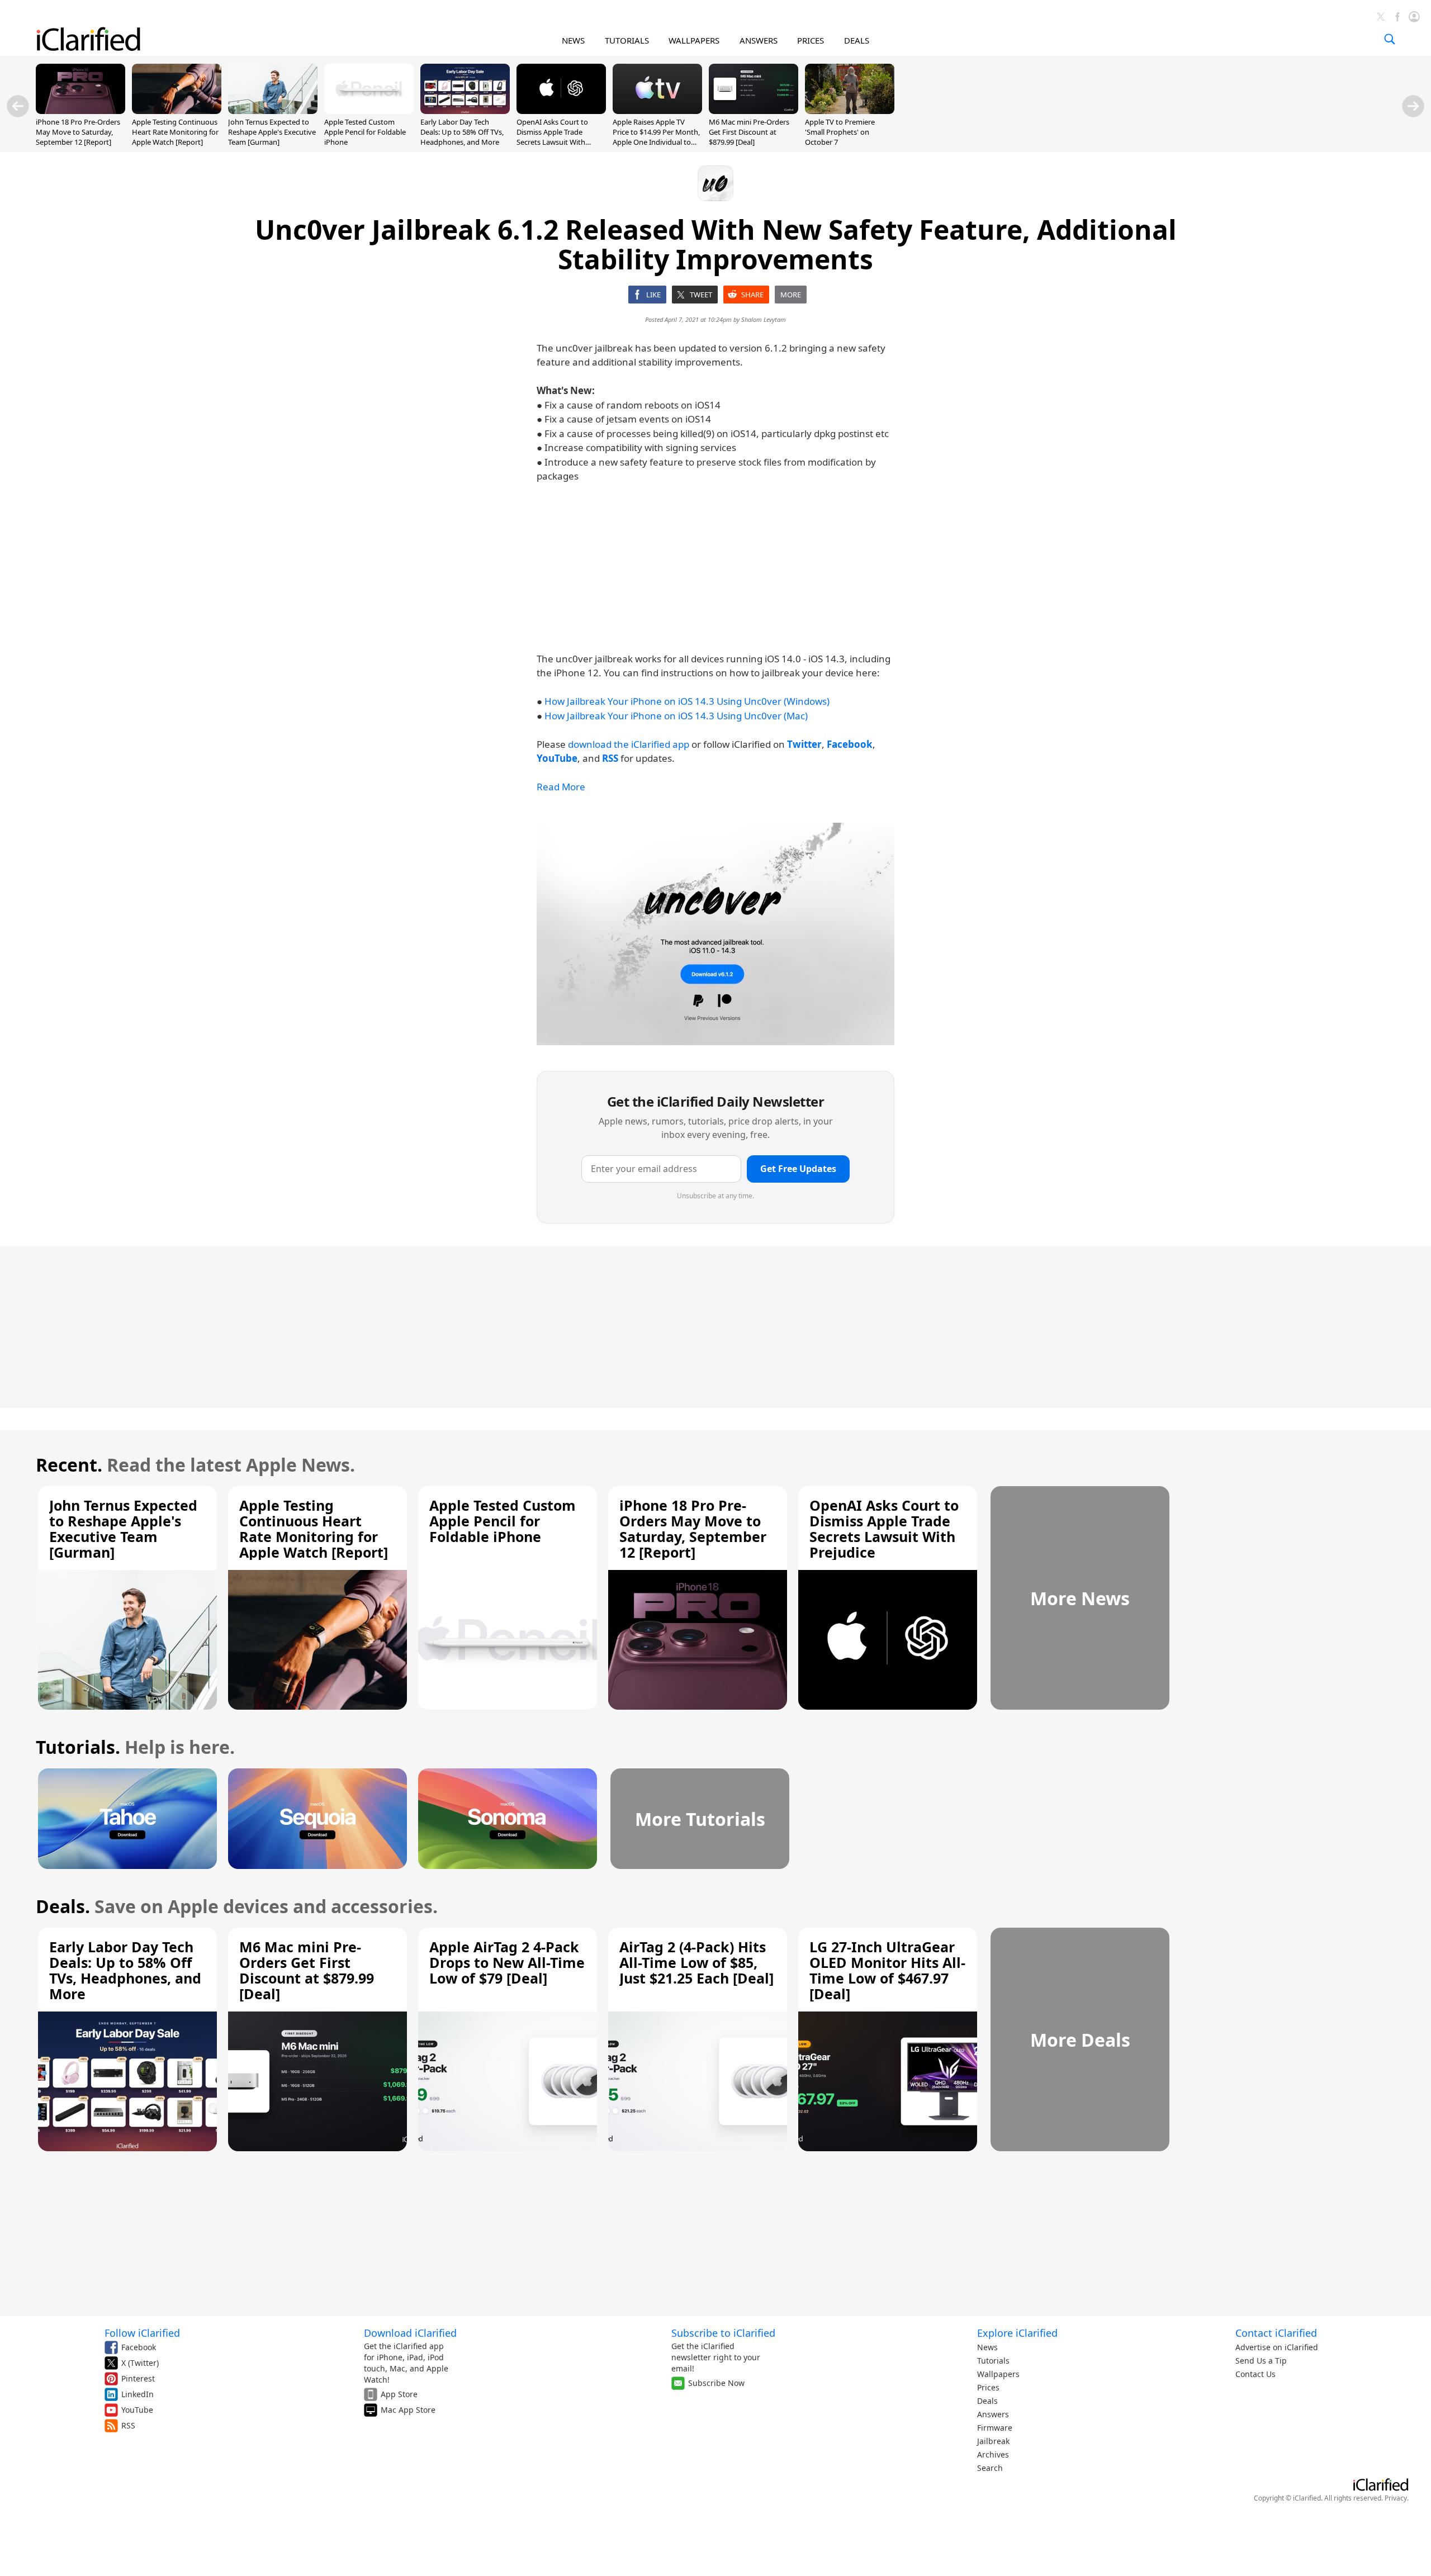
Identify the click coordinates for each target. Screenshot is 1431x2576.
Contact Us (1255, 2374)
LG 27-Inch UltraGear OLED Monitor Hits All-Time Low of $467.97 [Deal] (887, 1970)
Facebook (139, 2347)
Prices (988, 2387)
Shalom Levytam (764, 319)
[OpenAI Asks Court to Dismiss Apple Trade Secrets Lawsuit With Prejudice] (561, 111)
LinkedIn (138, 2394)
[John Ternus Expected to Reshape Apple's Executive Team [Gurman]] (273, 111)
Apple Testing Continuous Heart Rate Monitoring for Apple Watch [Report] (175, 132)
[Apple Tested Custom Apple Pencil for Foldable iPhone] (369, 111)
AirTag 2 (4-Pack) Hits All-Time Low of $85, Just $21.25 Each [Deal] (696, 1962)
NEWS (573, 40)
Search (990, 2468)
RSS (128, 2425)
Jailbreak (993, 2441)
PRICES (811, 40)
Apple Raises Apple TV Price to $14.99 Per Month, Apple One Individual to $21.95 (656, 137)
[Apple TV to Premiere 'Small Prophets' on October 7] (850, 111)
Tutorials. (78, 1747)
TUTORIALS (627, 40)
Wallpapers (998, 2374)
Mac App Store (408, 2410)
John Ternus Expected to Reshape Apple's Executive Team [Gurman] (272, 132)
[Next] (1413, 106)
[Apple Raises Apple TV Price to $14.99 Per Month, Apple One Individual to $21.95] (657, 111)
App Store (399, 2394)
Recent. (69, 1465)
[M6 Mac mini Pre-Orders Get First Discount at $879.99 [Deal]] (754, 111)
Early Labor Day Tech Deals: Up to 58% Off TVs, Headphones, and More (462, 132)
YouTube (137, 2410)
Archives (993, 2454)
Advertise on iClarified (1277, 2347)
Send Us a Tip (1261, 2361)
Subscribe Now (716, 2383)
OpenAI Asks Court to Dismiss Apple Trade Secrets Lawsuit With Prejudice (552, 137)
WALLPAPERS (694, 40)
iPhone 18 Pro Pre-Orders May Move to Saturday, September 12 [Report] (78, 132)
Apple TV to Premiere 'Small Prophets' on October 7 (840, 132)
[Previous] (18, 106)
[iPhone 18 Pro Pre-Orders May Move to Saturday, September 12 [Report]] (80, 111)
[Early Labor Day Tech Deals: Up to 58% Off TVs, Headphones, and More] (465, 111)
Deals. (63, 1906)
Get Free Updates (798, 1169)
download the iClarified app (629, 744)
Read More (561, 787)
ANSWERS (759, 40)
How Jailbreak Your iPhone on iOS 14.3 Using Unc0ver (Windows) (687, 701)
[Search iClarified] (1390, 39)
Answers (993, 2414)
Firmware (995, 2428)
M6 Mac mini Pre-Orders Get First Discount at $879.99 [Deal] (749, 132)
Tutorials (993, 2361)
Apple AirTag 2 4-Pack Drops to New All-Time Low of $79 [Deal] (507, 1962)
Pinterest (138, 2378)
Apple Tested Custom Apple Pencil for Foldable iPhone (365, 132)
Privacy (1396, 2498)
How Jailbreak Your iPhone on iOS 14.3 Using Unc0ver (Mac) (676, 716)
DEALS (857, 40)
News (987, 2347)
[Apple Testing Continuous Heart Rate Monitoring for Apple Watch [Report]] (177, 111)
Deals (987, 2401)
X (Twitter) (140, 2363)
